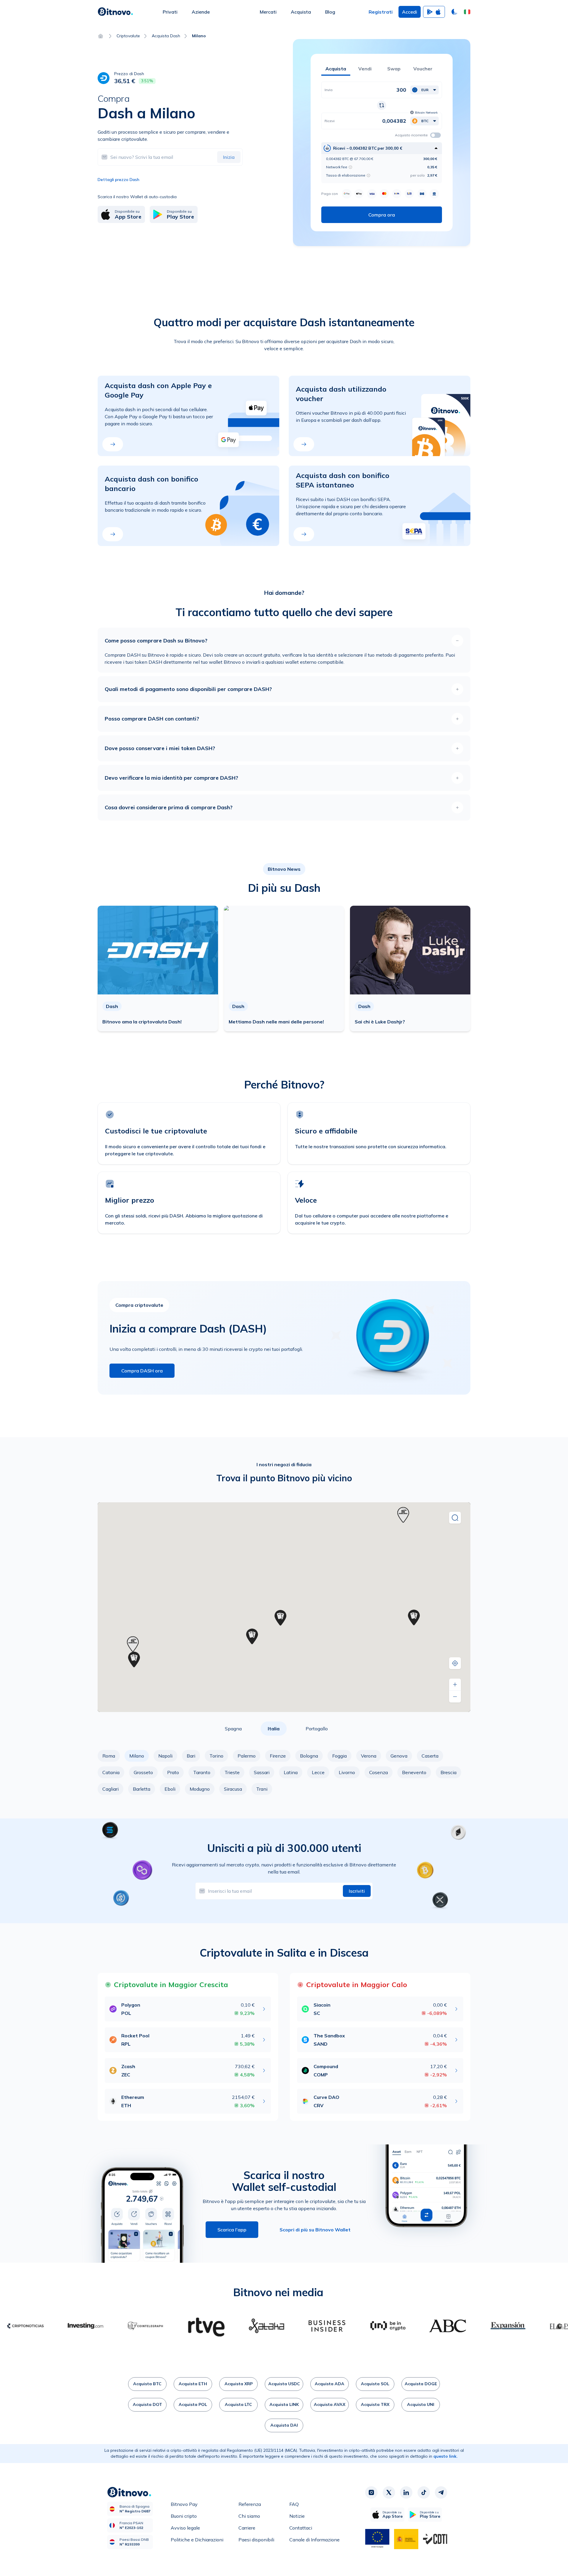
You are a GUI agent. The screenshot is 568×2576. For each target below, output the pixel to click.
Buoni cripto (184, 2516)
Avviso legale (185, 2528)
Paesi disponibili (256, 2540)
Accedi (410, 12)
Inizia (229, 157)
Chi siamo (249, 2516)
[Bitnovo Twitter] (389, 2493)
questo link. (446, 2456)
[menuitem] (170, 12)
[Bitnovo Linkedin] (406, 2493)
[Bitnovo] (115, 12)
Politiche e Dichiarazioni (197, 2540)
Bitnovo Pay (184, 2504)
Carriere (247, 2528)
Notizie (297, 2516)
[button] (467, 12)
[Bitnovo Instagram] (371, 2493)
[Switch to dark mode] (454, 12)
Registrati (381, 12)
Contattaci (301, 2528)
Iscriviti (357, 1891)
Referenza (250, 2504)
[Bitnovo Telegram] (441, 2493)
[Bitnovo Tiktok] (424, 2493)
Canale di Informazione (314, 2540)
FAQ (294, 2504)
